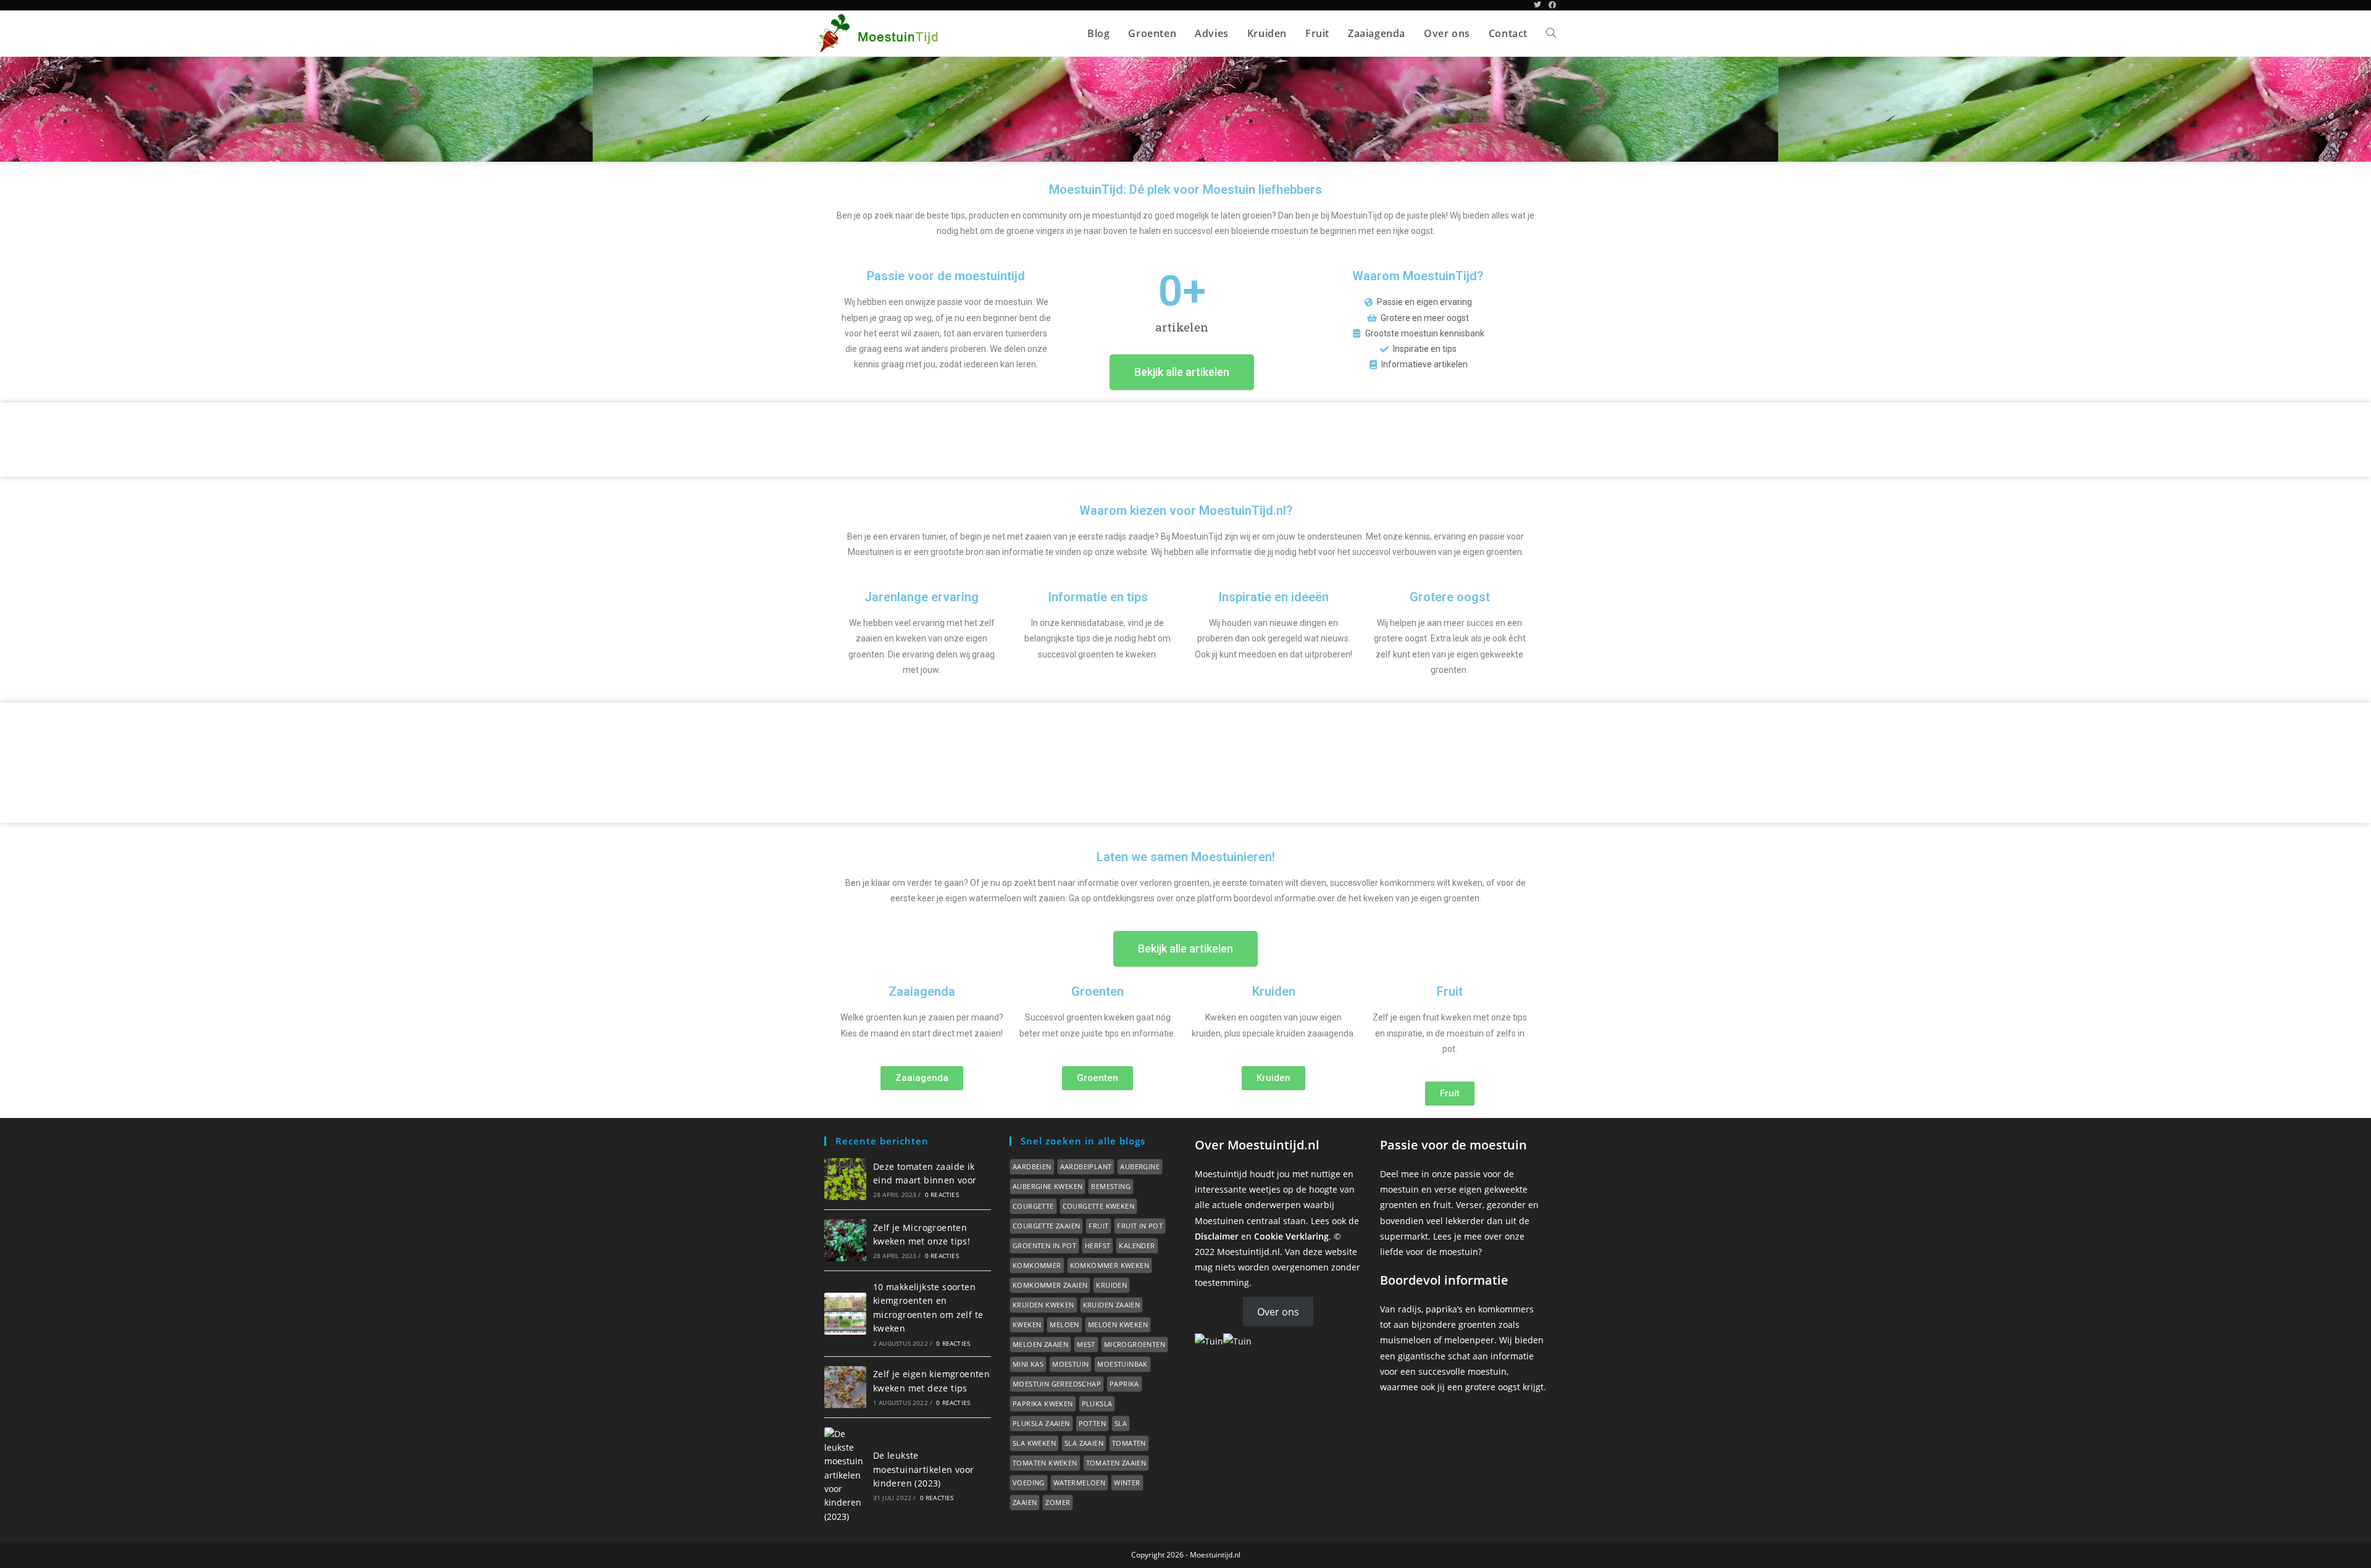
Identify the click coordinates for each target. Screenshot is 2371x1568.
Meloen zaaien (1040, 1344)
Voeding (1029, 1483)
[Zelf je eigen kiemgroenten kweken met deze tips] (845, 1387)
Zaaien (1025, 1502)
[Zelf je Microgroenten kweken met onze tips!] (845, 1240)
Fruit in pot (1140, 1226)
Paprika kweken (1043, 1403)
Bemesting (1111, 1186)
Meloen (1064, 1324)
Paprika (1124, 1384)
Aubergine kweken (1048, 1186)
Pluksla (1097, 1403)
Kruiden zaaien (1112, 1305)
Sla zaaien (1084, 1443)
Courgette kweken (1098, 1206)
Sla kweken (1034, 1443)
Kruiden (1111, 1285)
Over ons (1278, 1311)
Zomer (1058, 1502)
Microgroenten (1135, 1344)
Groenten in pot (1044, 1245)
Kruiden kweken (1043, 1305)
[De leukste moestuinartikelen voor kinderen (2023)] (845, 1476)
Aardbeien (1032, 1166)
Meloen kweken (1118, 1324)
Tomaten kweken (1045, 1463)
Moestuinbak (1122, 1364)
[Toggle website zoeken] (1551, 33)
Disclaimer (1217, 1236)
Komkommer (1037, 1265)
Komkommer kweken (1110, 1265)
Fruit (1098, 1226)
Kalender (1137, 1245)
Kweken (1027, 1324)
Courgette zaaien (1046, 1226)
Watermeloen (1079, 1483)
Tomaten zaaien (1116, 1463)
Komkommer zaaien (1050, 1285)
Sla (1121, 1423)
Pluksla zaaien (1041, 1423)
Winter (1127, 1483)
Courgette (1033, 1206)
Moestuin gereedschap (1057, 1384)
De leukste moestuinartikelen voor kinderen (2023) (924, 1469)
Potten (1092, 1423)
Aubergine (1140, 1166)
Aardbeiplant (1086, 1166)
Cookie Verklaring (1291, 1236)
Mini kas (1028, 1364)
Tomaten (1129, 1443)
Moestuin (1070, 1364)
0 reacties (942, 1195)
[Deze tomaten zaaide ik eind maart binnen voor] (845, 1179)
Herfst (1098, 1245)
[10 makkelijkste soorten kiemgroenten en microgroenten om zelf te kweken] (845, 1314)
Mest (1086, 1344)
